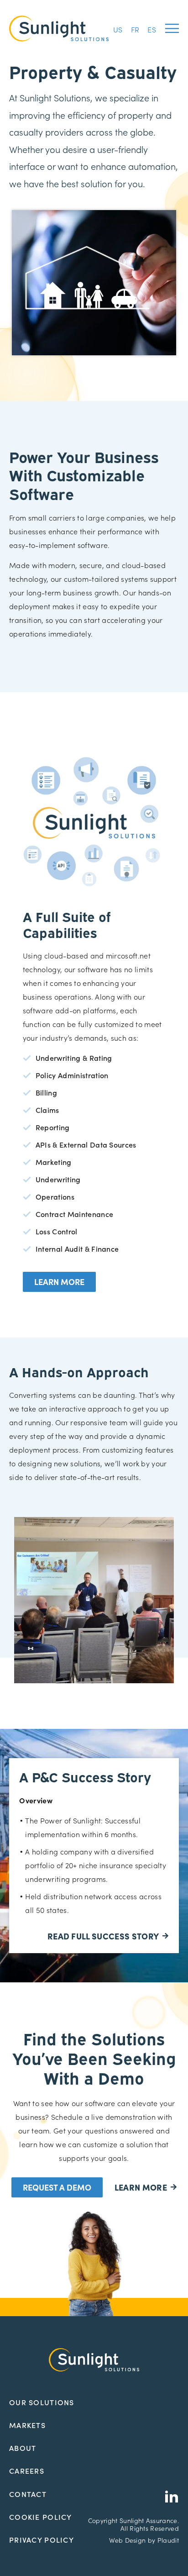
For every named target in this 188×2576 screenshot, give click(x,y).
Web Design (127, 2540)
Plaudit (168, 2540)
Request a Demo (57, 2187)
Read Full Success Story (103, 1936)
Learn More (59, 1282)
